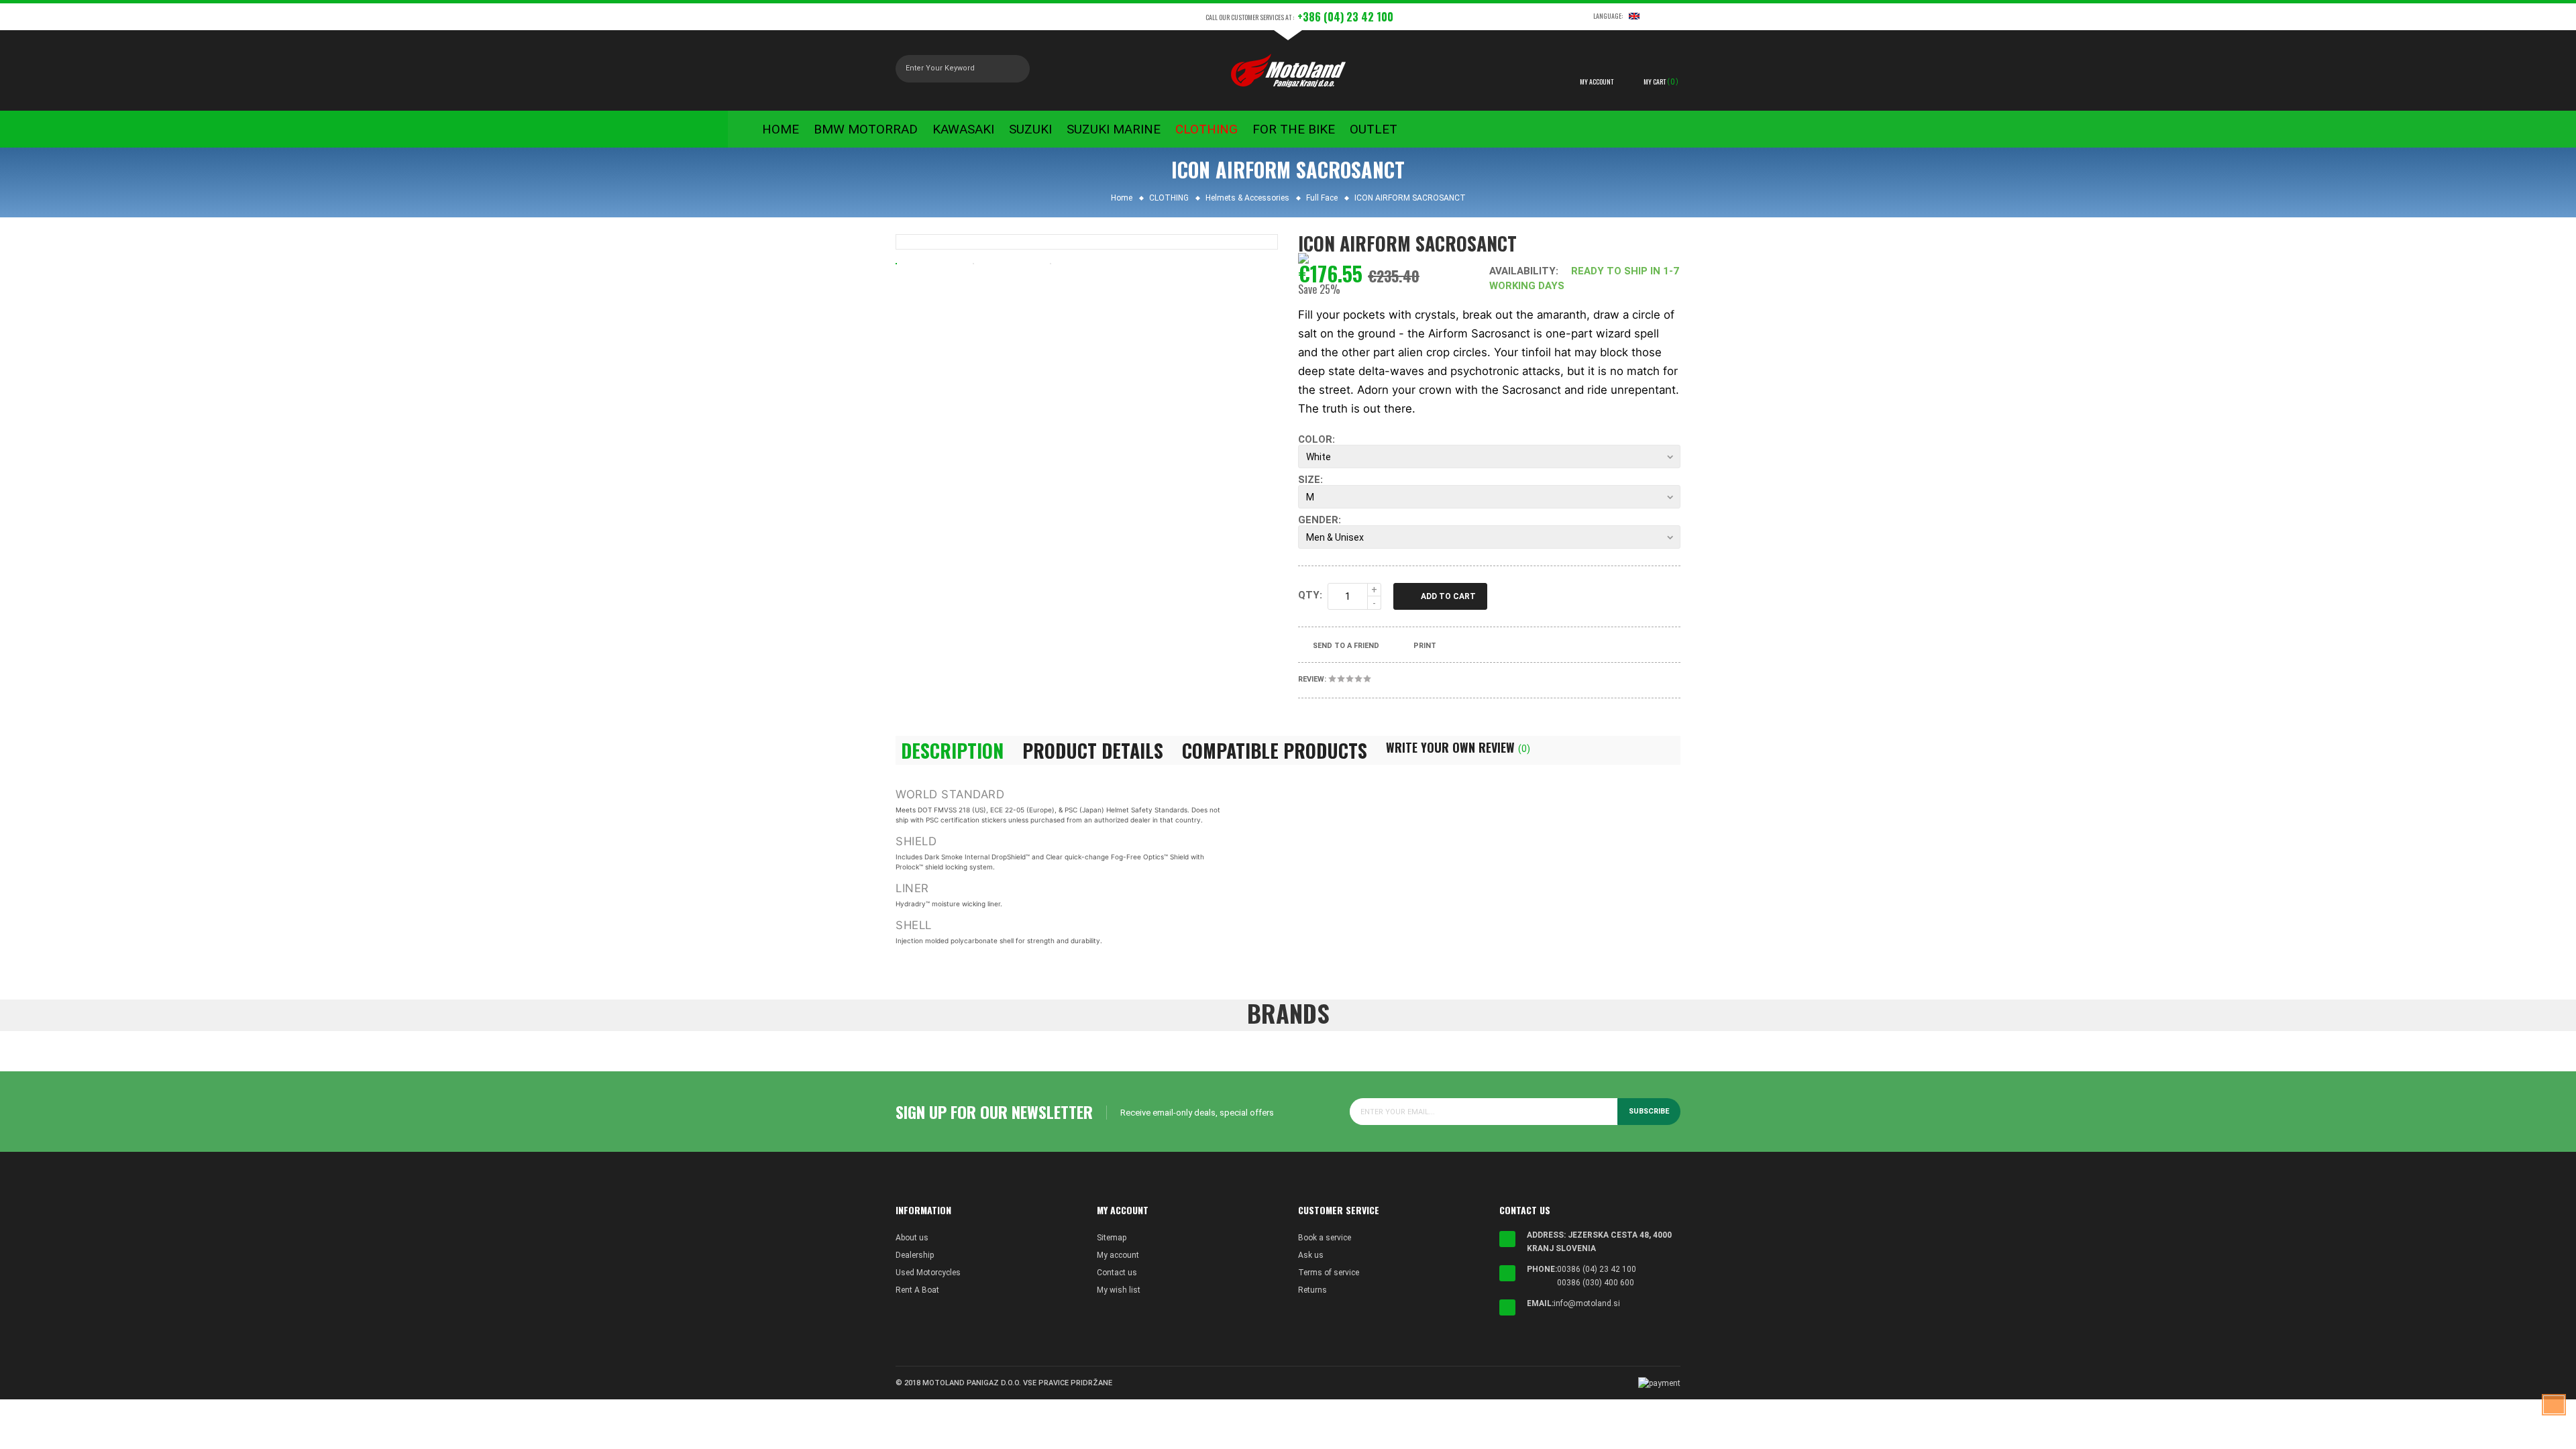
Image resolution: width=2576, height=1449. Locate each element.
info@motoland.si (1587, 1303)
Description (952, 751)
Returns (1312, 1290)
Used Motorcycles (928, 1273)
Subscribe (1649, 1111)
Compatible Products (1275, 751)
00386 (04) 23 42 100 (1597, 1269)
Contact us (1117, 1273)
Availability (1522, 271)
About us (912, 1238)
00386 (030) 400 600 (1596, 1283)
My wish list (1119, 1290)
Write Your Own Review (1458, 747)
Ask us (1311, 1255)
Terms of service (1329, 1273)
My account (1118, 1255)
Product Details (1093, 751)
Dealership (915, 1255)
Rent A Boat (917, 1290)
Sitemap (1112, 1238)
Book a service (1325, 1238)
